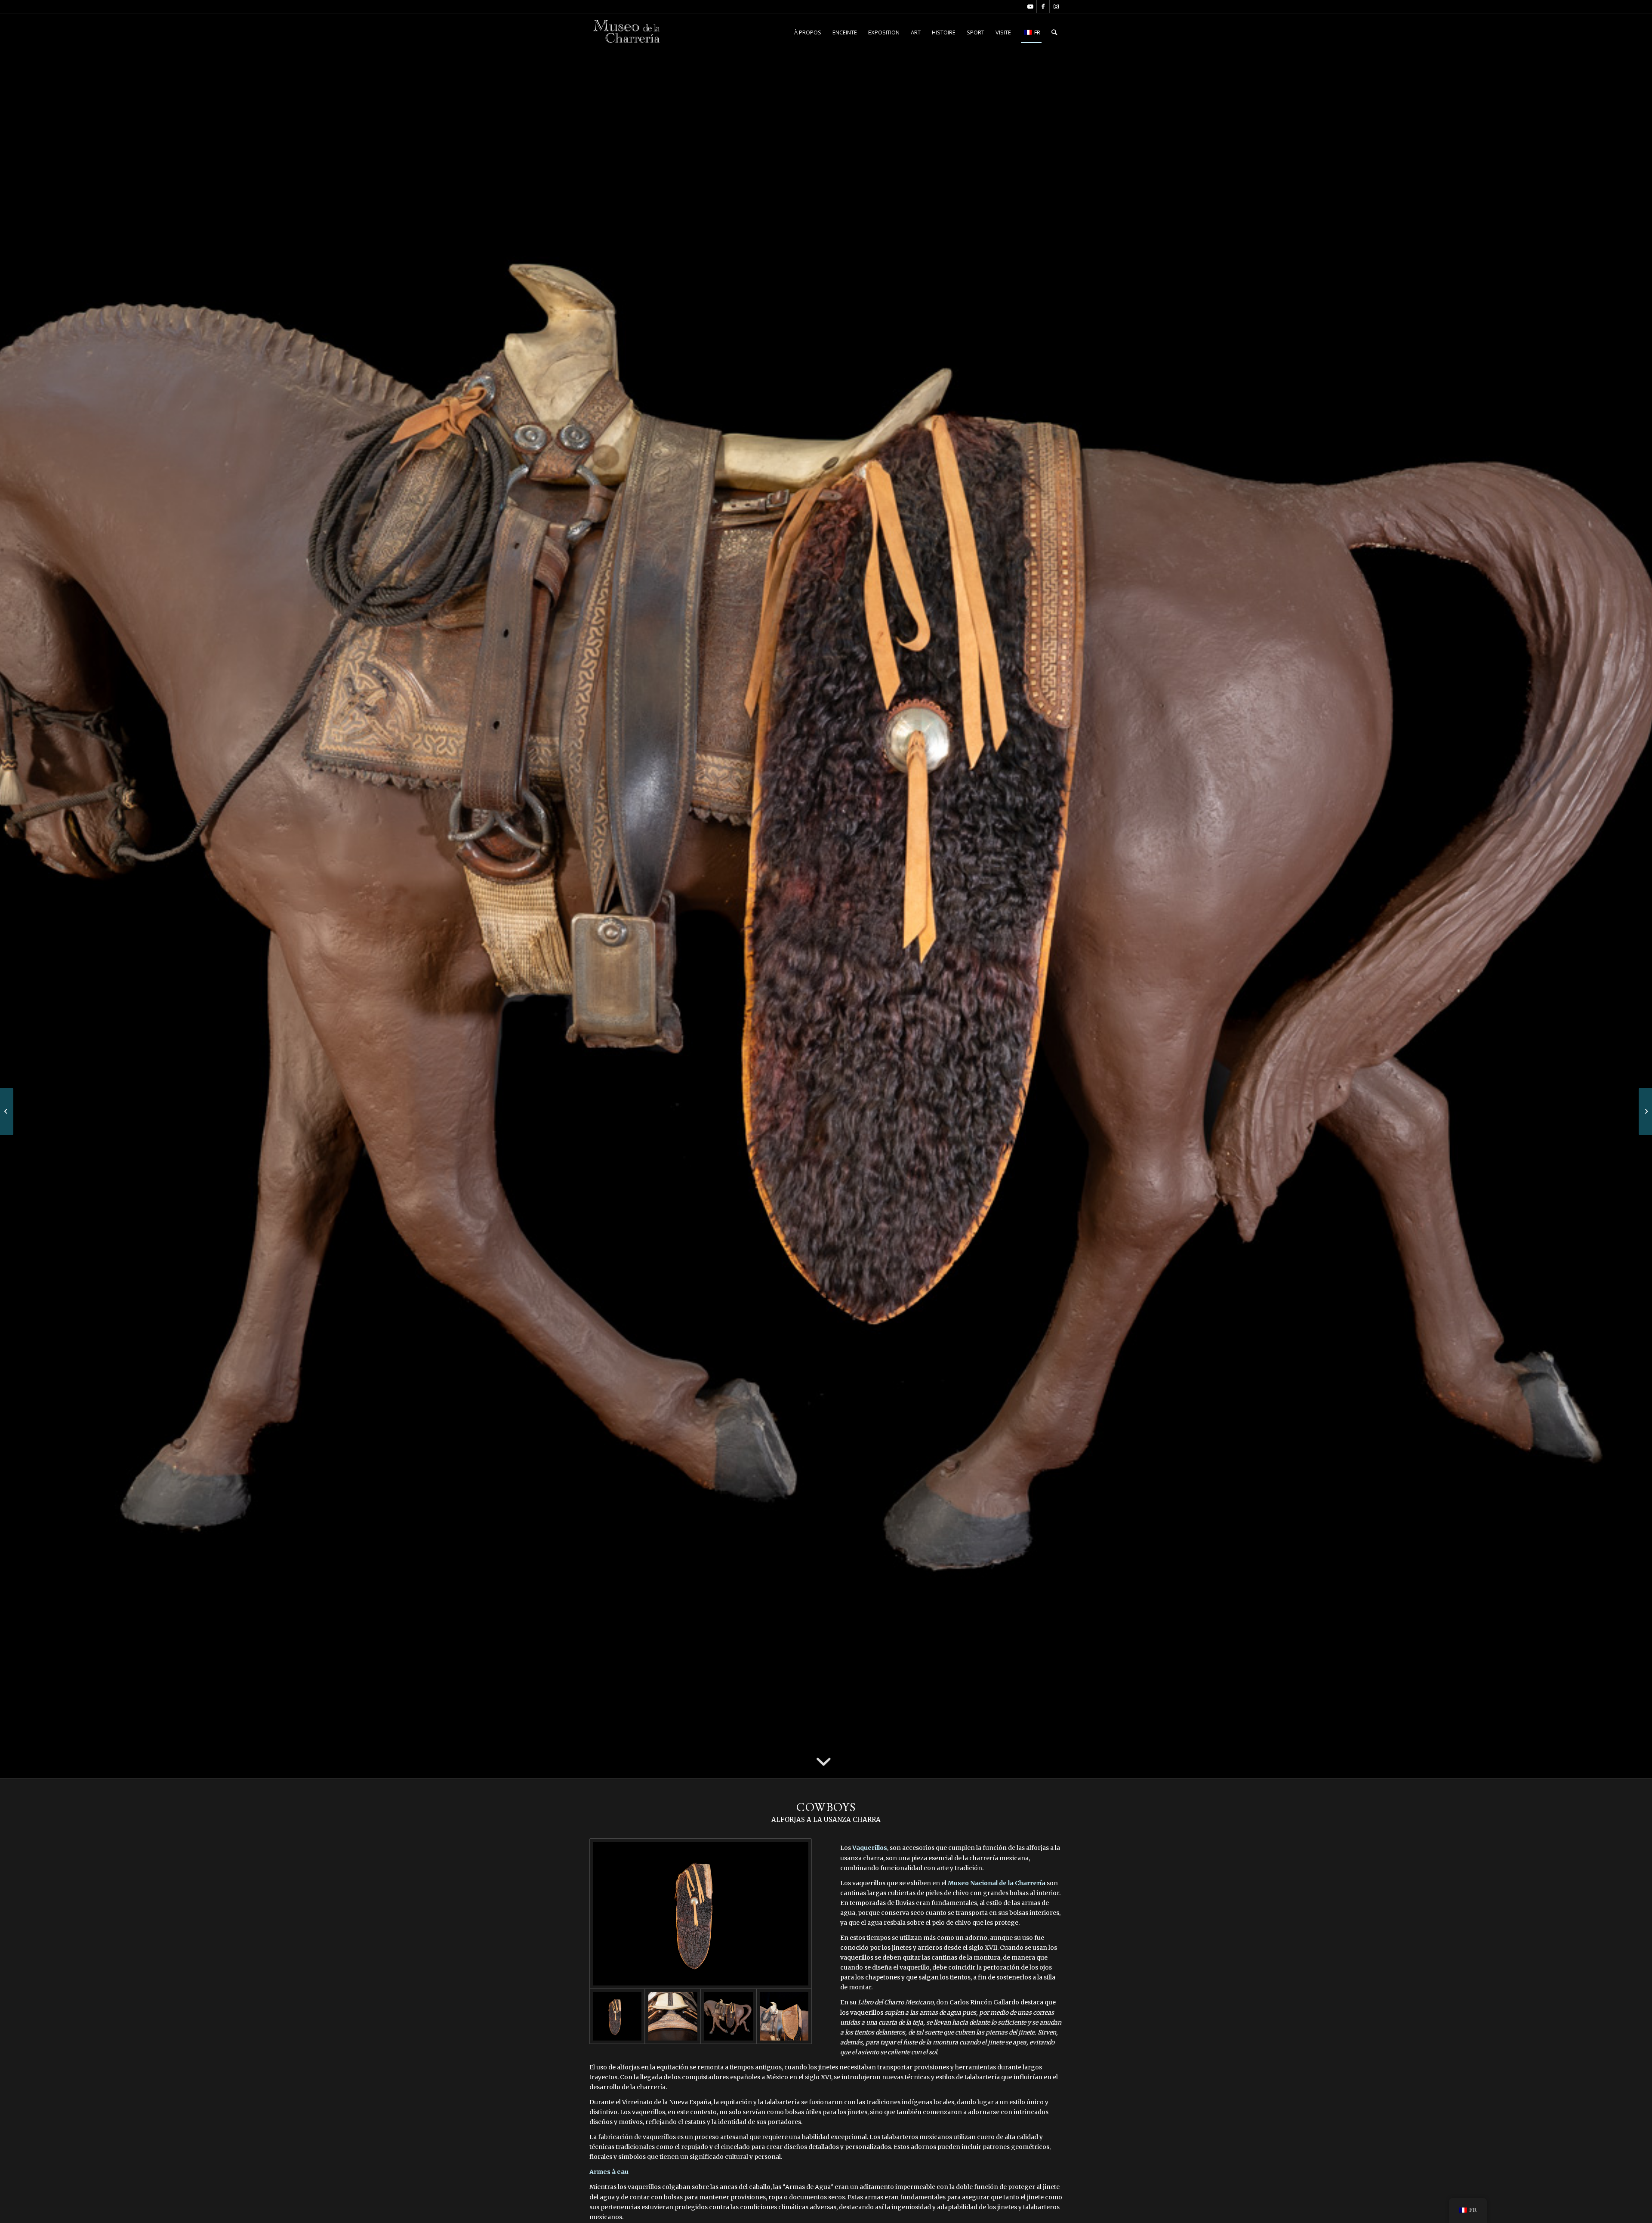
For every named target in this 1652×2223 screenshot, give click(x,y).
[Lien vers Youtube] (1030, 6)
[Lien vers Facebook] (1043, 6)
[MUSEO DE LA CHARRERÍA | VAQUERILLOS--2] (701, 1914)
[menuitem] (808, 32)
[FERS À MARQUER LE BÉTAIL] (7, 1111)
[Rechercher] (1054, 32)
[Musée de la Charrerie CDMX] (627, 32)
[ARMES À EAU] (1645, 1111)
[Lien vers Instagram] (1056, 6)
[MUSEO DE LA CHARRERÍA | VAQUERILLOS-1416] (784, 2016)
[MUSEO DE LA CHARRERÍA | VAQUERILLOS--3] (673, 2016)
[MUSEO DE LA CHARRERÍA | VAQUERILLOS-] (729, 2016)
